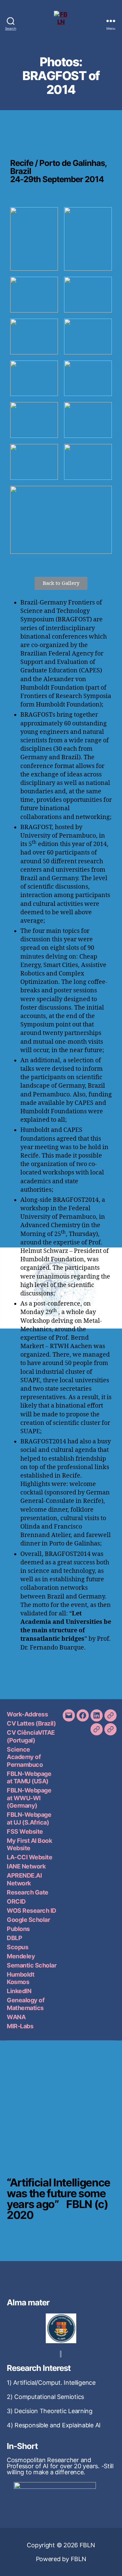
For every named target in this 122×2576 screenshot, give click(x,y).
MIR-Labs (20, 2026)
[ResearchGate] (110, 1715)
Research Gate (28, 1892)
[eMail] (69, 1715)
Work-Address (27, 1714)
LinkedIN (19, 1991)
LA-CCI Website (29, 1857)
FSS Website (25, 1831)
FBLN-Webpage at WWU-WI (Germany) (29, 1798)
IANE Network (26, 1866)
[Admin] (110, 1729)
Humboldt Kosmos (21, 1978)
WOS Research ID (32, 1911)
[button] (61, 583)
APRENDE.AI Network (24, 1879)
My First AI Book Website (29, 1844)
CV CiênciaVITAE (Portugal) (31, 1736)
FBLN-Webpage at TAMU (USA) (29, 1778)
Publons (18, 1929)
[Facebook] (83, 1715)
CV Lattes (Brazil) (31, 1723)
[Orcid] (97, 1729)
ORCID (16, 1901)
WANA (16, 2017)
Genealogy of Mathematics (26, 2004)
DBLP (14, 1938)
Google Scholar (28, 1920)
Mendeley (21, 1956)
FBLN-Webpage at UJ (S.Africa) (29, 1818)
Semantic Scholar (32, 1965)
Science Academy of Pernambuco (25, 1757)
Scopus (17, 1947)
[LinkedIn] (97, 1715)
